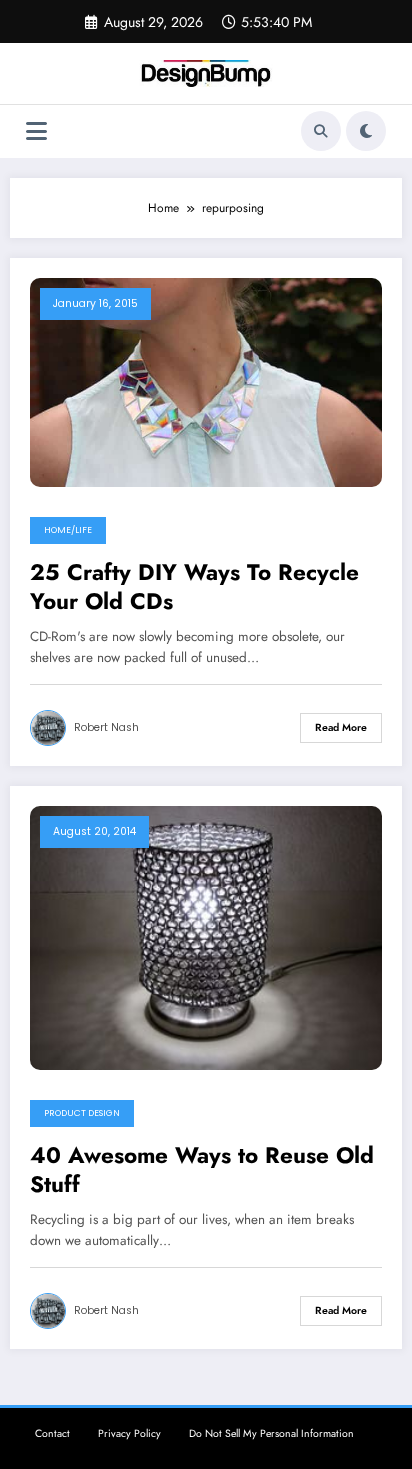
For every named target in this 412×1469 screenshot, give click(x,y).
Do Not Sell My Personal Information (271, 1433)
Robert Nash (106, 727)
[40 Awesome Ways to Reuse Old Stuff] (206, 937)
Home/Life (68, 530)
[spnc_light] (366, 131)
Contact (52, 1433)
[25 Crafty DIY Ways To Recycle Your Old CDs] (206, 381)
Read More (341, 727)
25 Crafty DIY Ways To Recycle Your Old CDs (194, 587)
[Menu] (36, 131)
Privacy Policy (129, 1433)
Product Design (82, 1113)
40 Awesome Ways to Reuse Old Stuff (202, 1170)
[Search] (321, 131)
